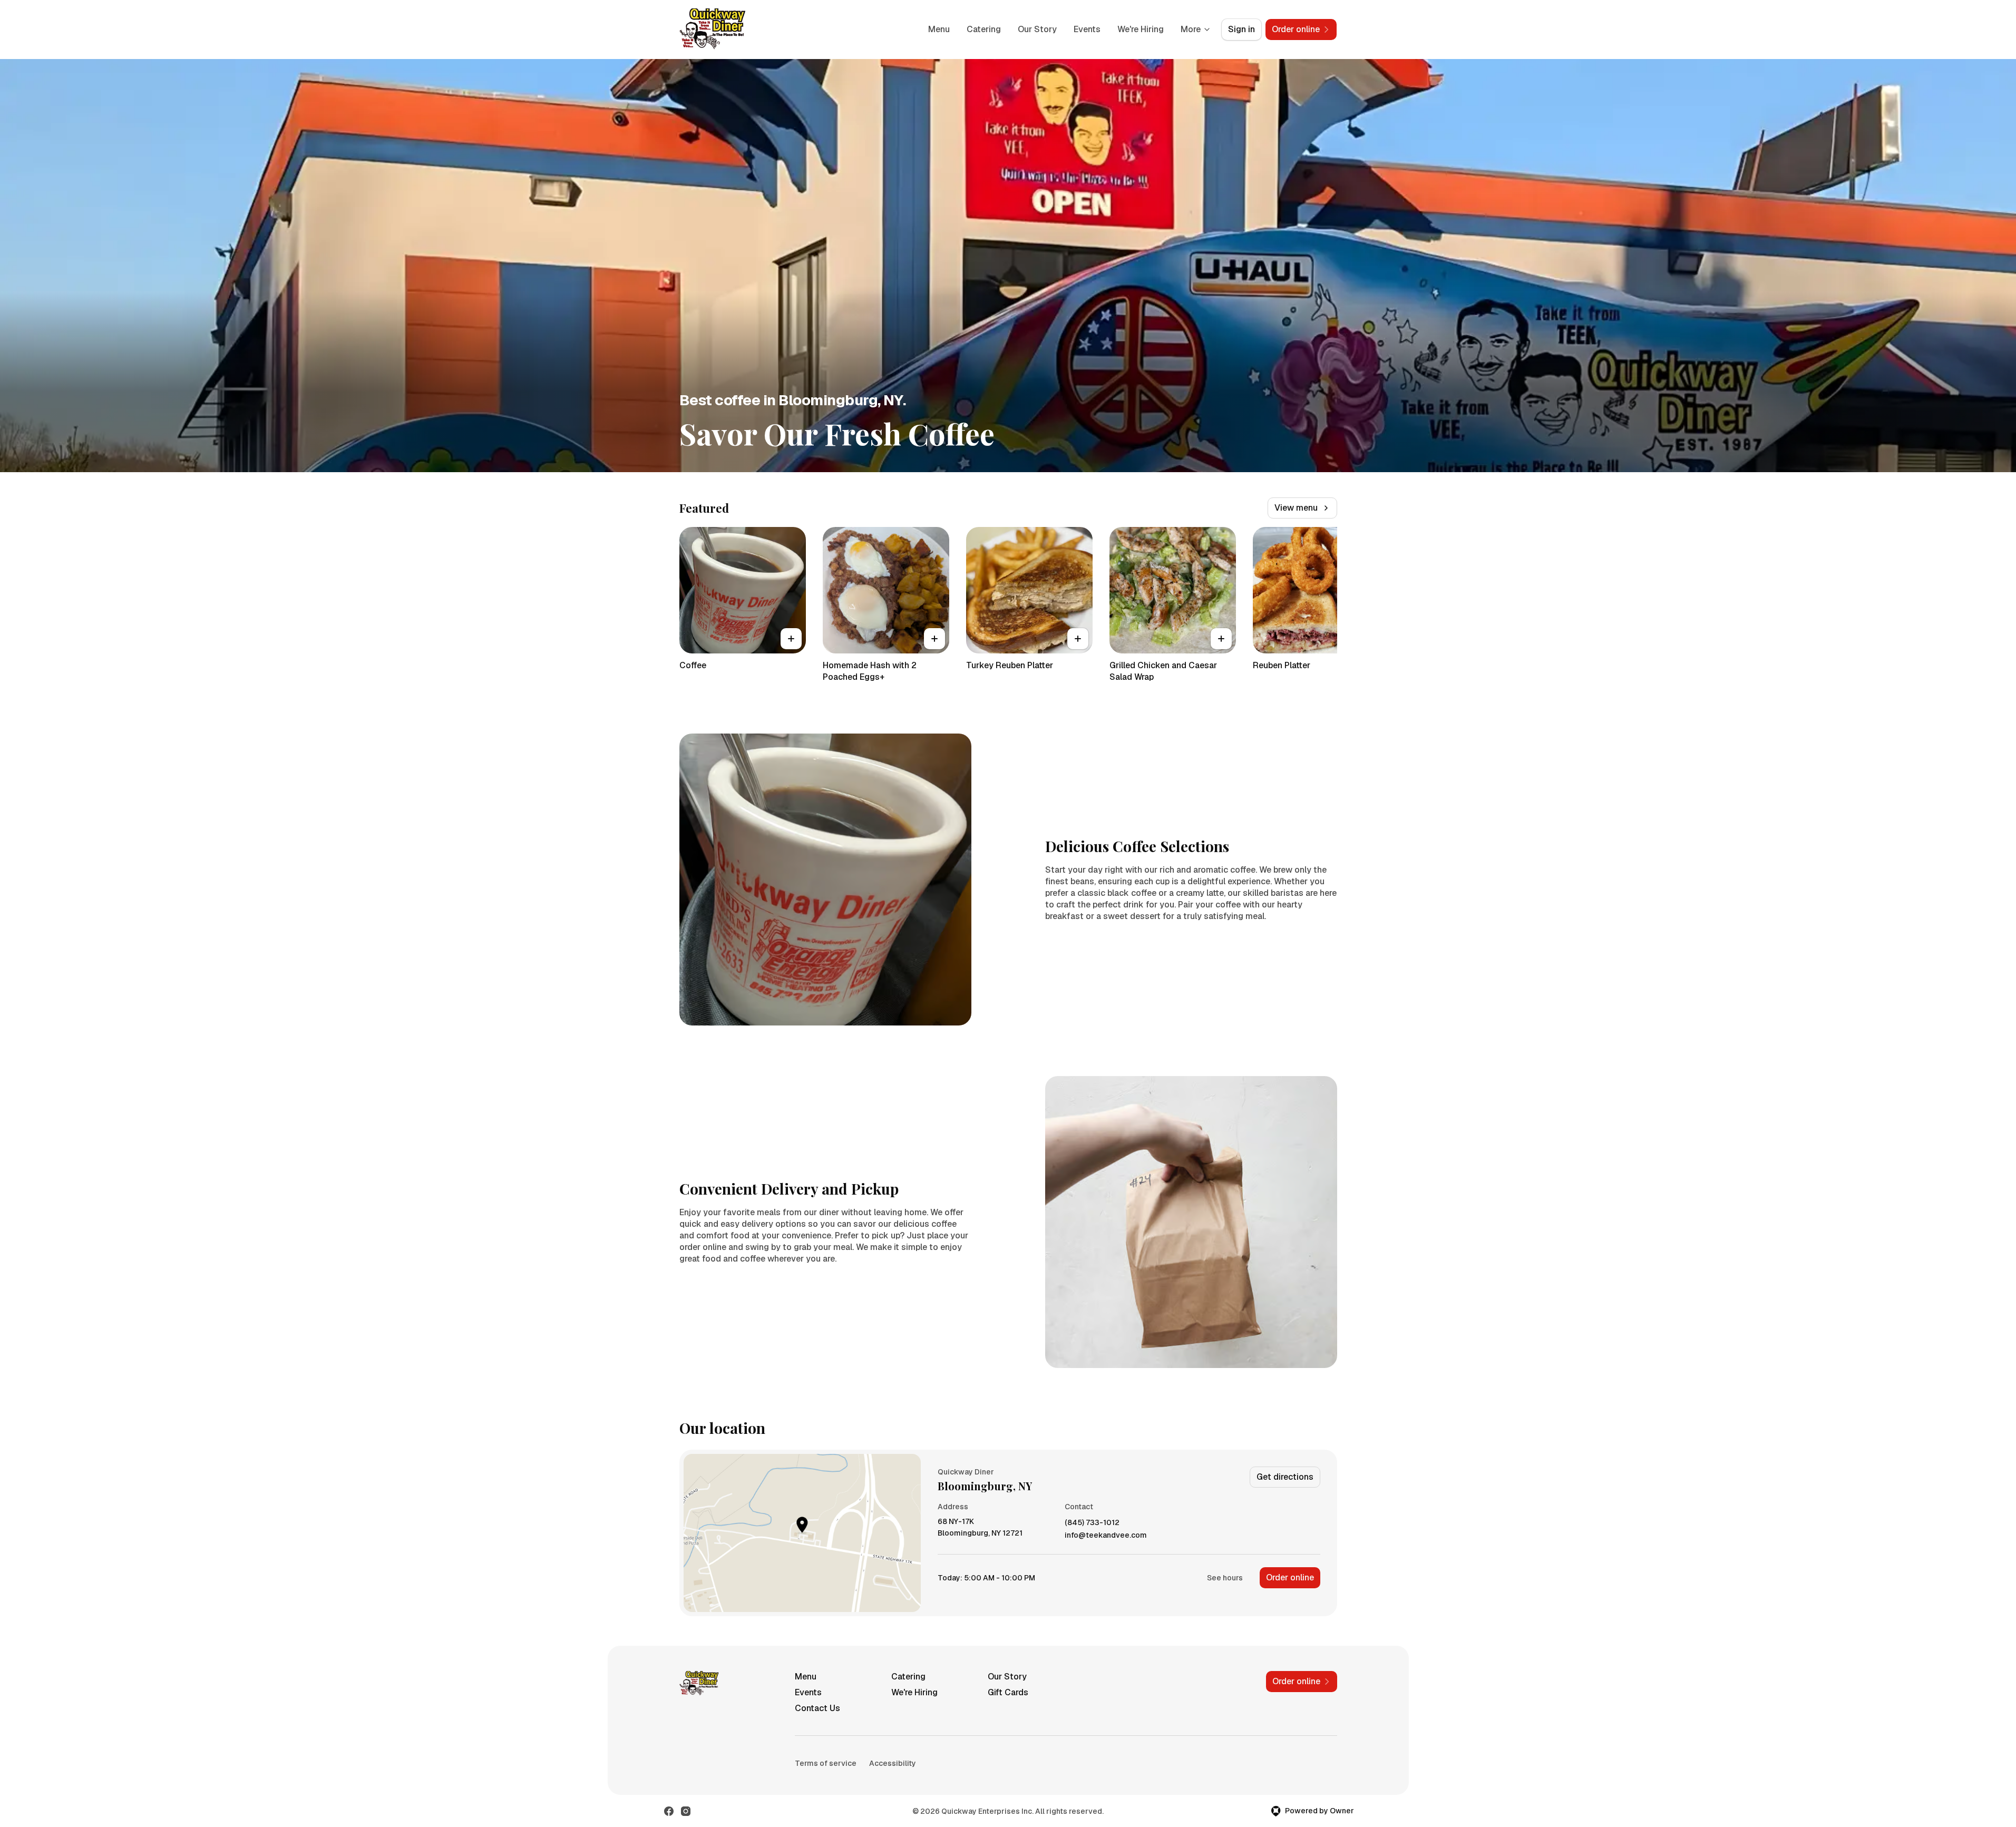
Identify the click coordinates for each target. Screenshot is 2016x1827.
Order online (1290, 1577)
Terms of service (826, 1763)
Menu (939, 29)
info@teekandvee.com (1106, 1535)
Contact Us (817, 1708)
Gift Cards (1008, 1692)
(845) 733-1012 (1092, 1523)
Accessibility (893, 1763)
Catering (984, 29)
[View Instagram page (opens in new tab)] (686, 1811)
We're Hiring (1141, 29)
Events (1087, 29)
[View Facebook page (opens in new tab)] (669, 1811)
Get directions (1285, 1477)
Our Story (1037, 29)
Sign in (1241, 29)
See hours (1225, 1578)
